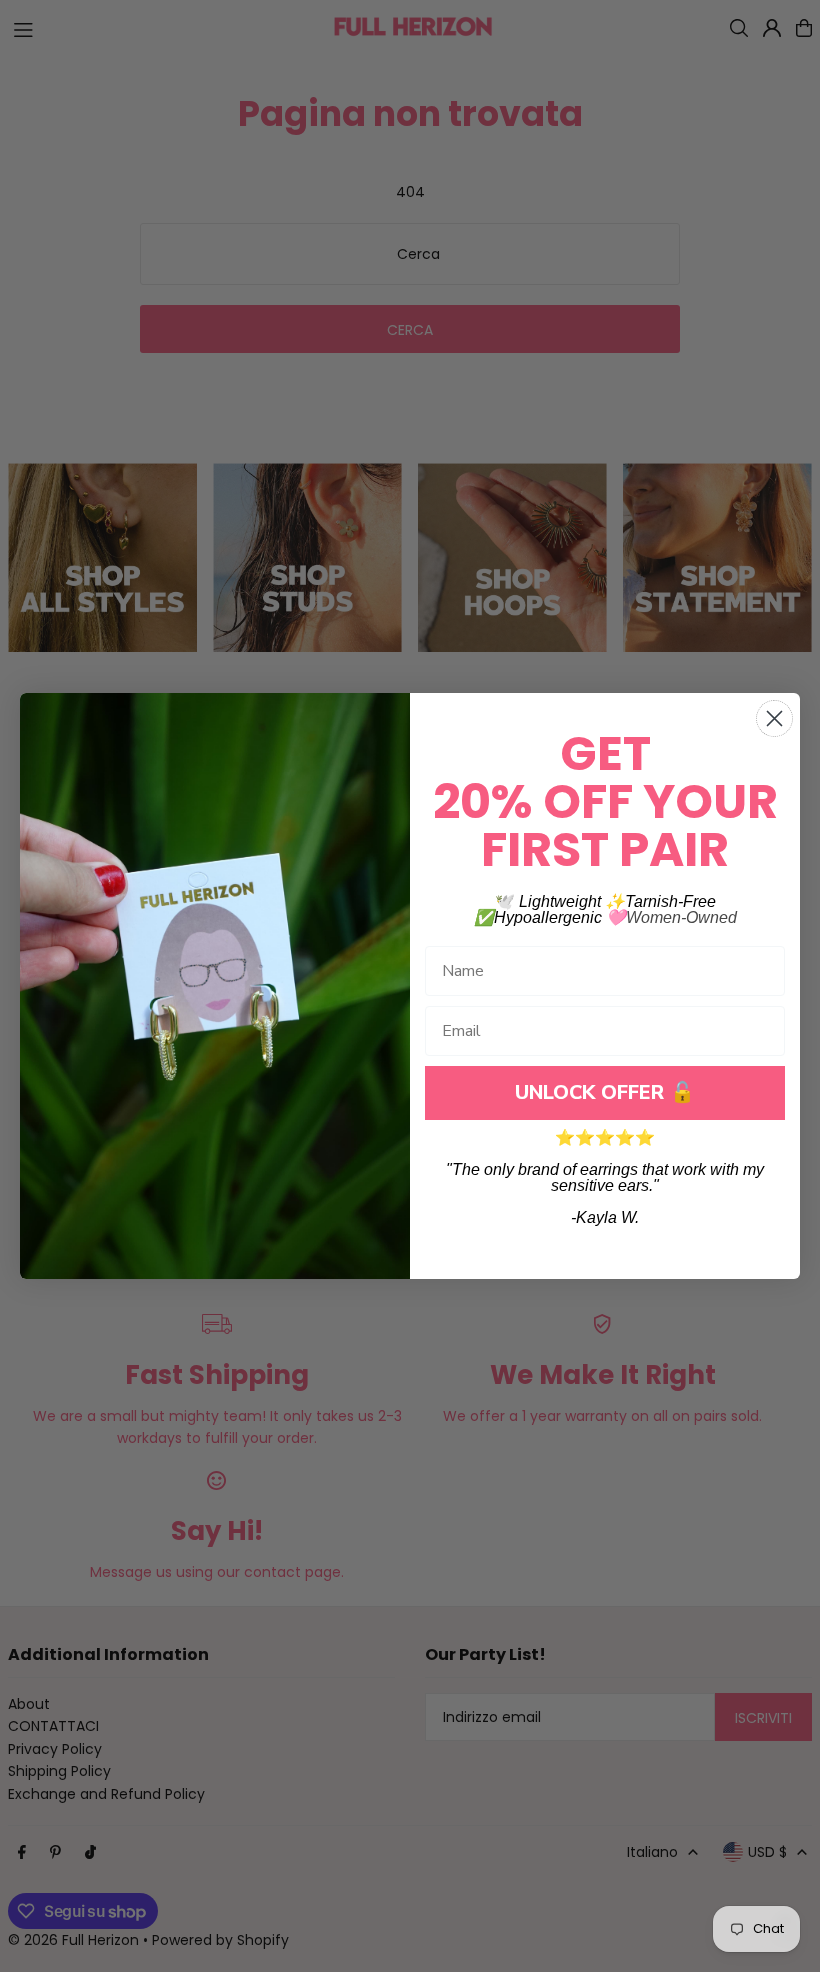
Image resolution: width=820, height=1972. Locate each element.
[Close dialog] (774, 718)
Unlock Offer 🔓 (605, 1092)
